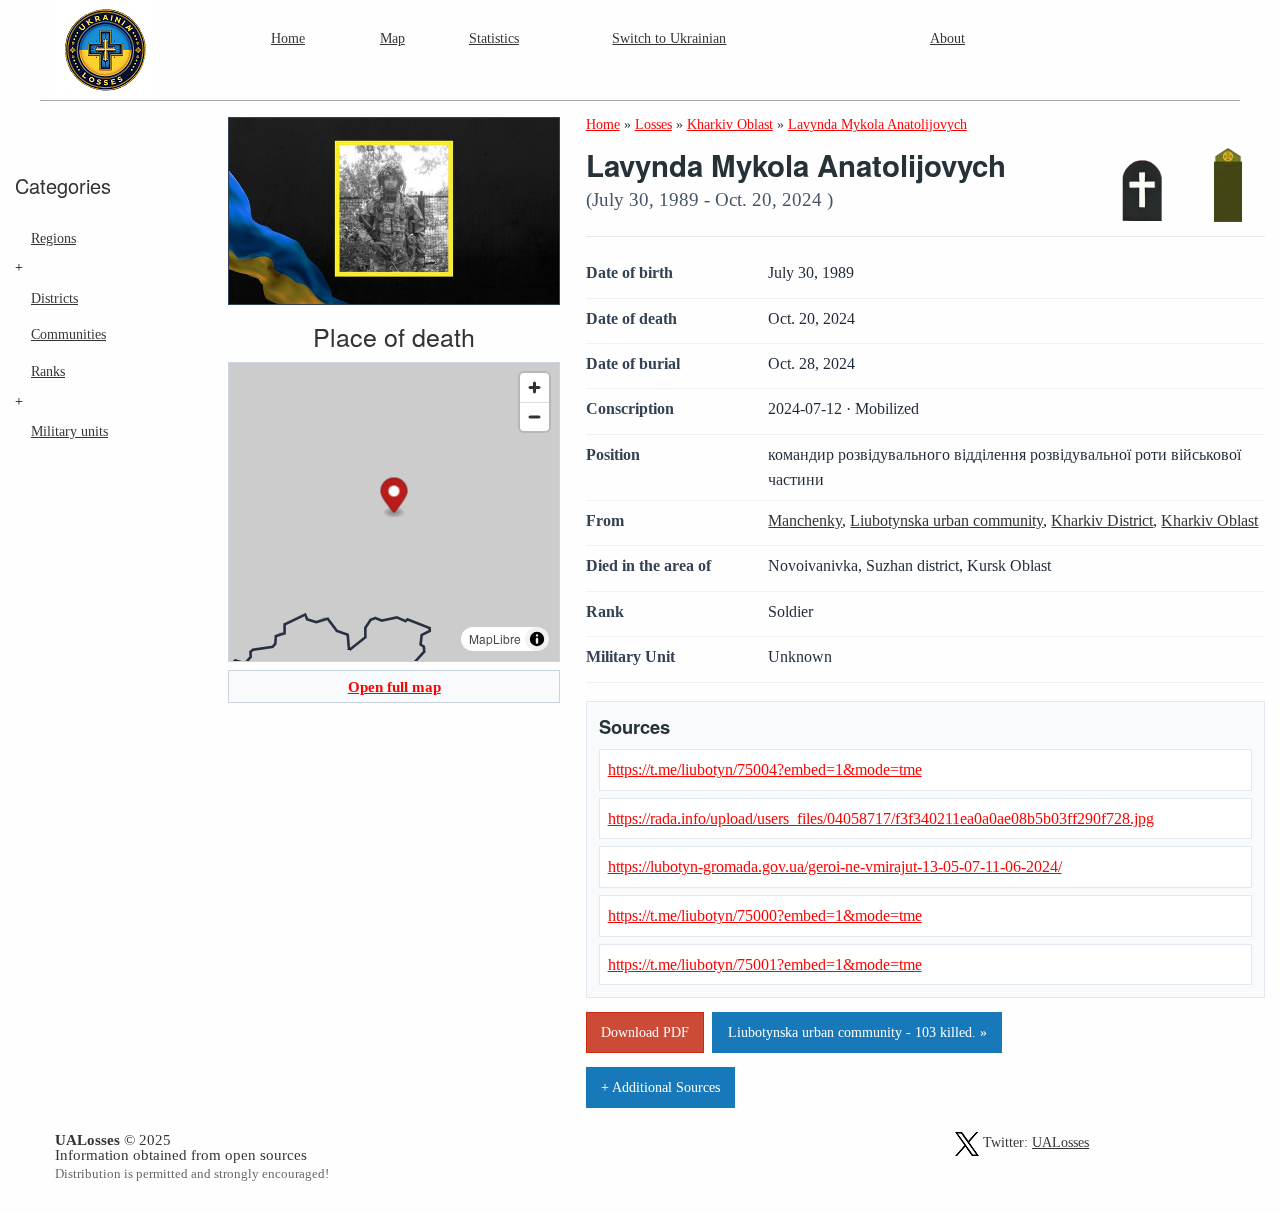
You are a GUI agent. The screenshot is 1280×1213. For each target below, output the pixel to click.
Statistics (494, 38)
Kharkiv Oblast (1209, 520)
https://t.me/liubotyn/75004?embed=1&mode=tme (765, 769)
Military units (69, 431)
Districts (54, 298)
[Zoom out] (534, 416)
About (947, 38)
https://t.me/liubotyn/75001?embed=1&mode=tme (765, 964)
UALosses (1060, 1142)
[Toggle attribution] (537, 639)
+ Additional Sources (660, 1087)
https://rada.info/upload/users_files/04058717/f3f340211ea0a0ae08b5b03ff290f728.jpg (881, 818)
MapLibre (495, 638)
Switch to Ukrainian (669, 38)
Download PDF (645, 1032)
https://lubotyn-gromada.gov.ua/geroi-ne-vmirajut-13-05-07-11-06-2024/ (835, 866)
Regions (53, 238)
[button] (394, 497)
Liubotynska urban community (946, 520)
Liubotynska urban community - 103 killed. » (857, 1032)
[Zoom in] (534, 387)
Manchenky (805, 520)
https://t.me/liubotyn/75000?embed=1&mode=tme (765, 915)
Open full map (394, 686)
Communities (68, 334)
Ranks (48, 371)
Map (392, 38)
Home (288, 38)
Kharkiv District (1102, 520)
